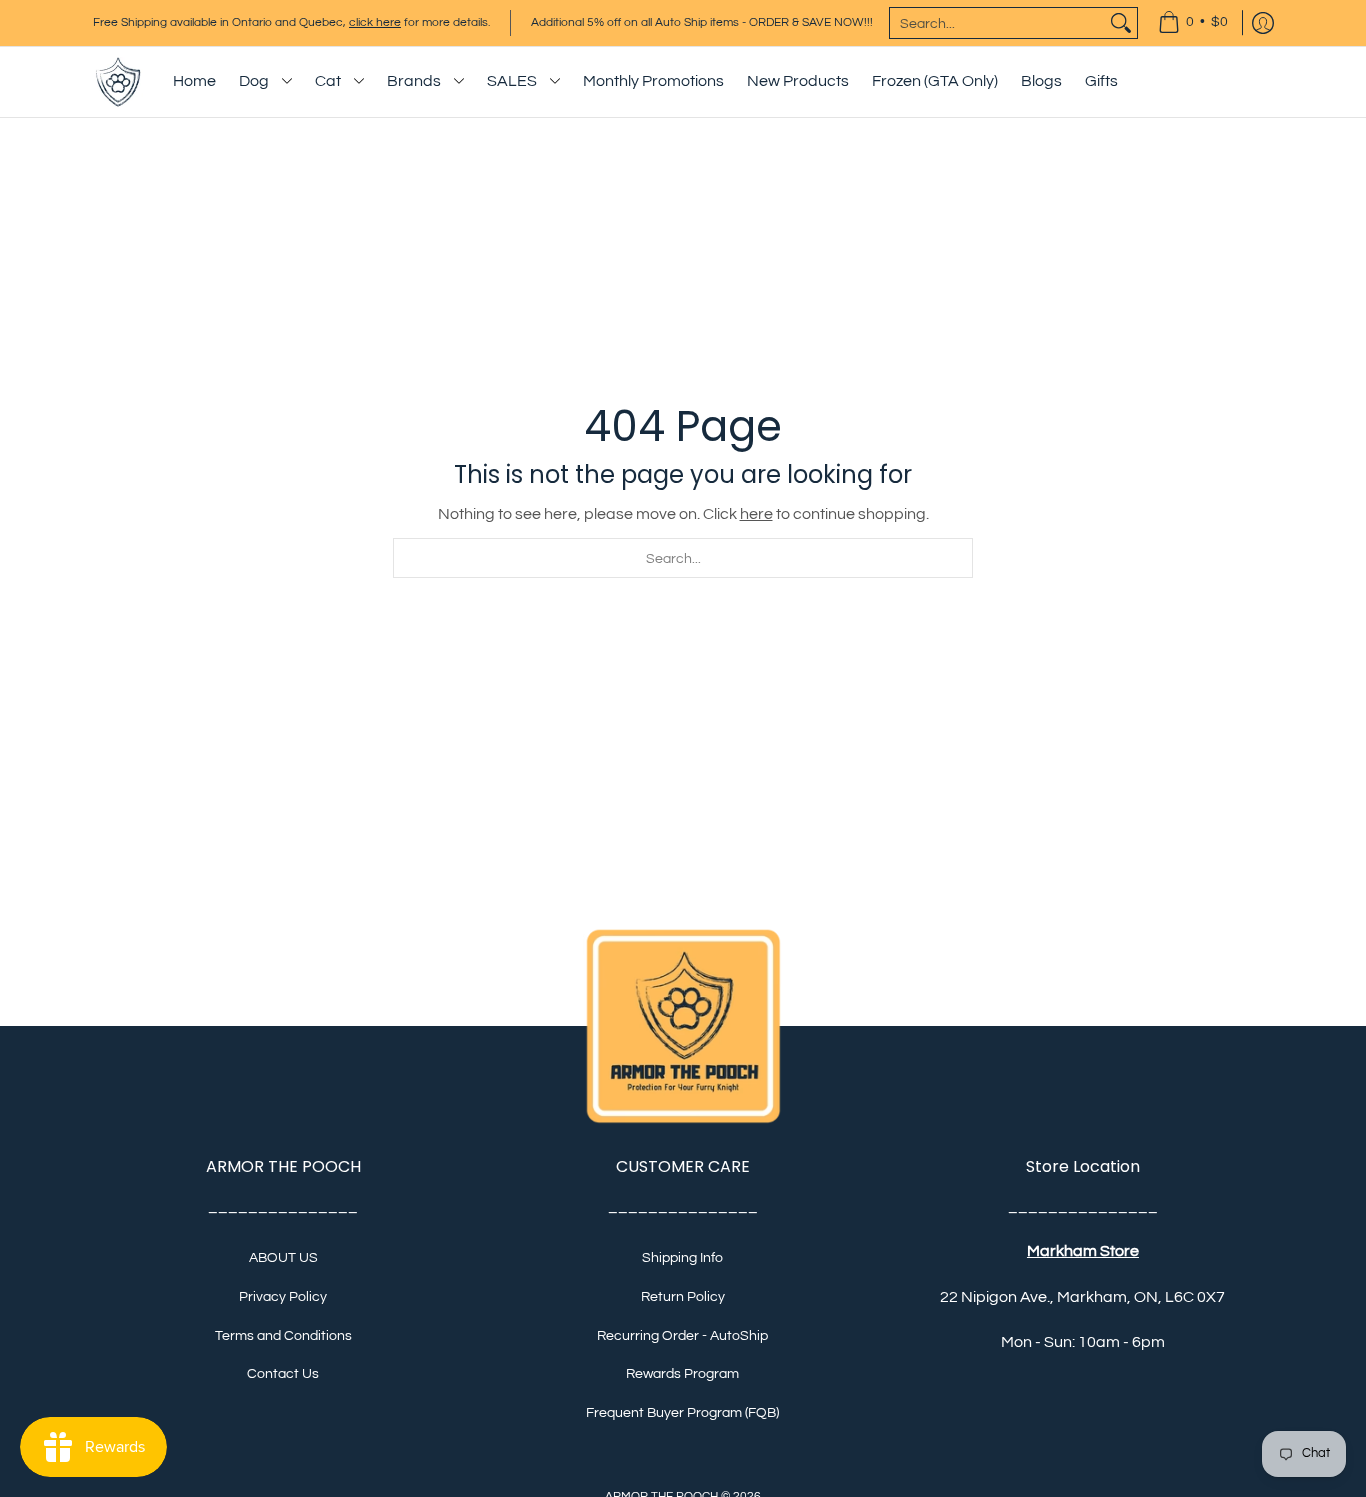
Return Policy (683, 1297)
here (756, 514)
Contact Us (283, 1374)
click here (375, 22)
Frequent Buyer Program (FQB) (682, 1413)
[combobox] (997, 23)
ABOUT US (283, 1258)
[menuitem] (1193, 23)
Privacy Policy (283, 1297)
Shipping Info (682, 1258)
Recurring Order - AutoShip (682, 1336)
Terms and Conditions (283, 1336)
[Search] (1121, 23)
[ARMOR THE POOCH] (118, 82)
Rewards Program (682, 1374)
